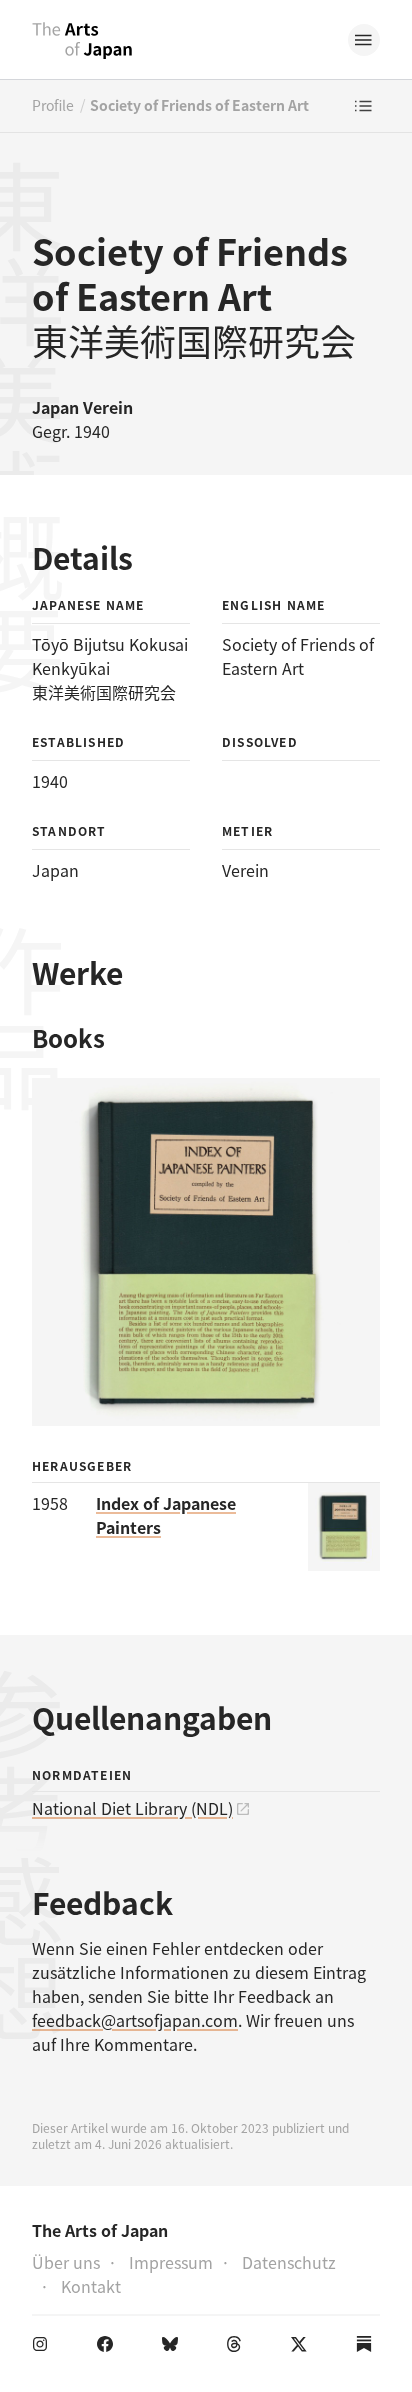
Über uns (66, 2262)
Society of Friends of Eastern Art (199, 105)
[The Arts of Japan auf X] (303, 2348)
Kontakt (91, 2286)
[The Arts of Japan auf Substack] (368, 2348)
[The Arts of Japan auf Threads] (238, 2348)
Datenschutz (289, 2262)
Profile (53, 105)
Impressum (171, 2262)
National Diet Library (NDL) (132, 1808)
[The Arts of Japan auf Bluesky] (174, 2348)
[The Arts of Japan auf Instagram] (44, 2348)
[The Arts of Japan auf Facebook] (109, 2348)
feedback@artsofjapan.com (135, 2020)
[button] (364, 40)
